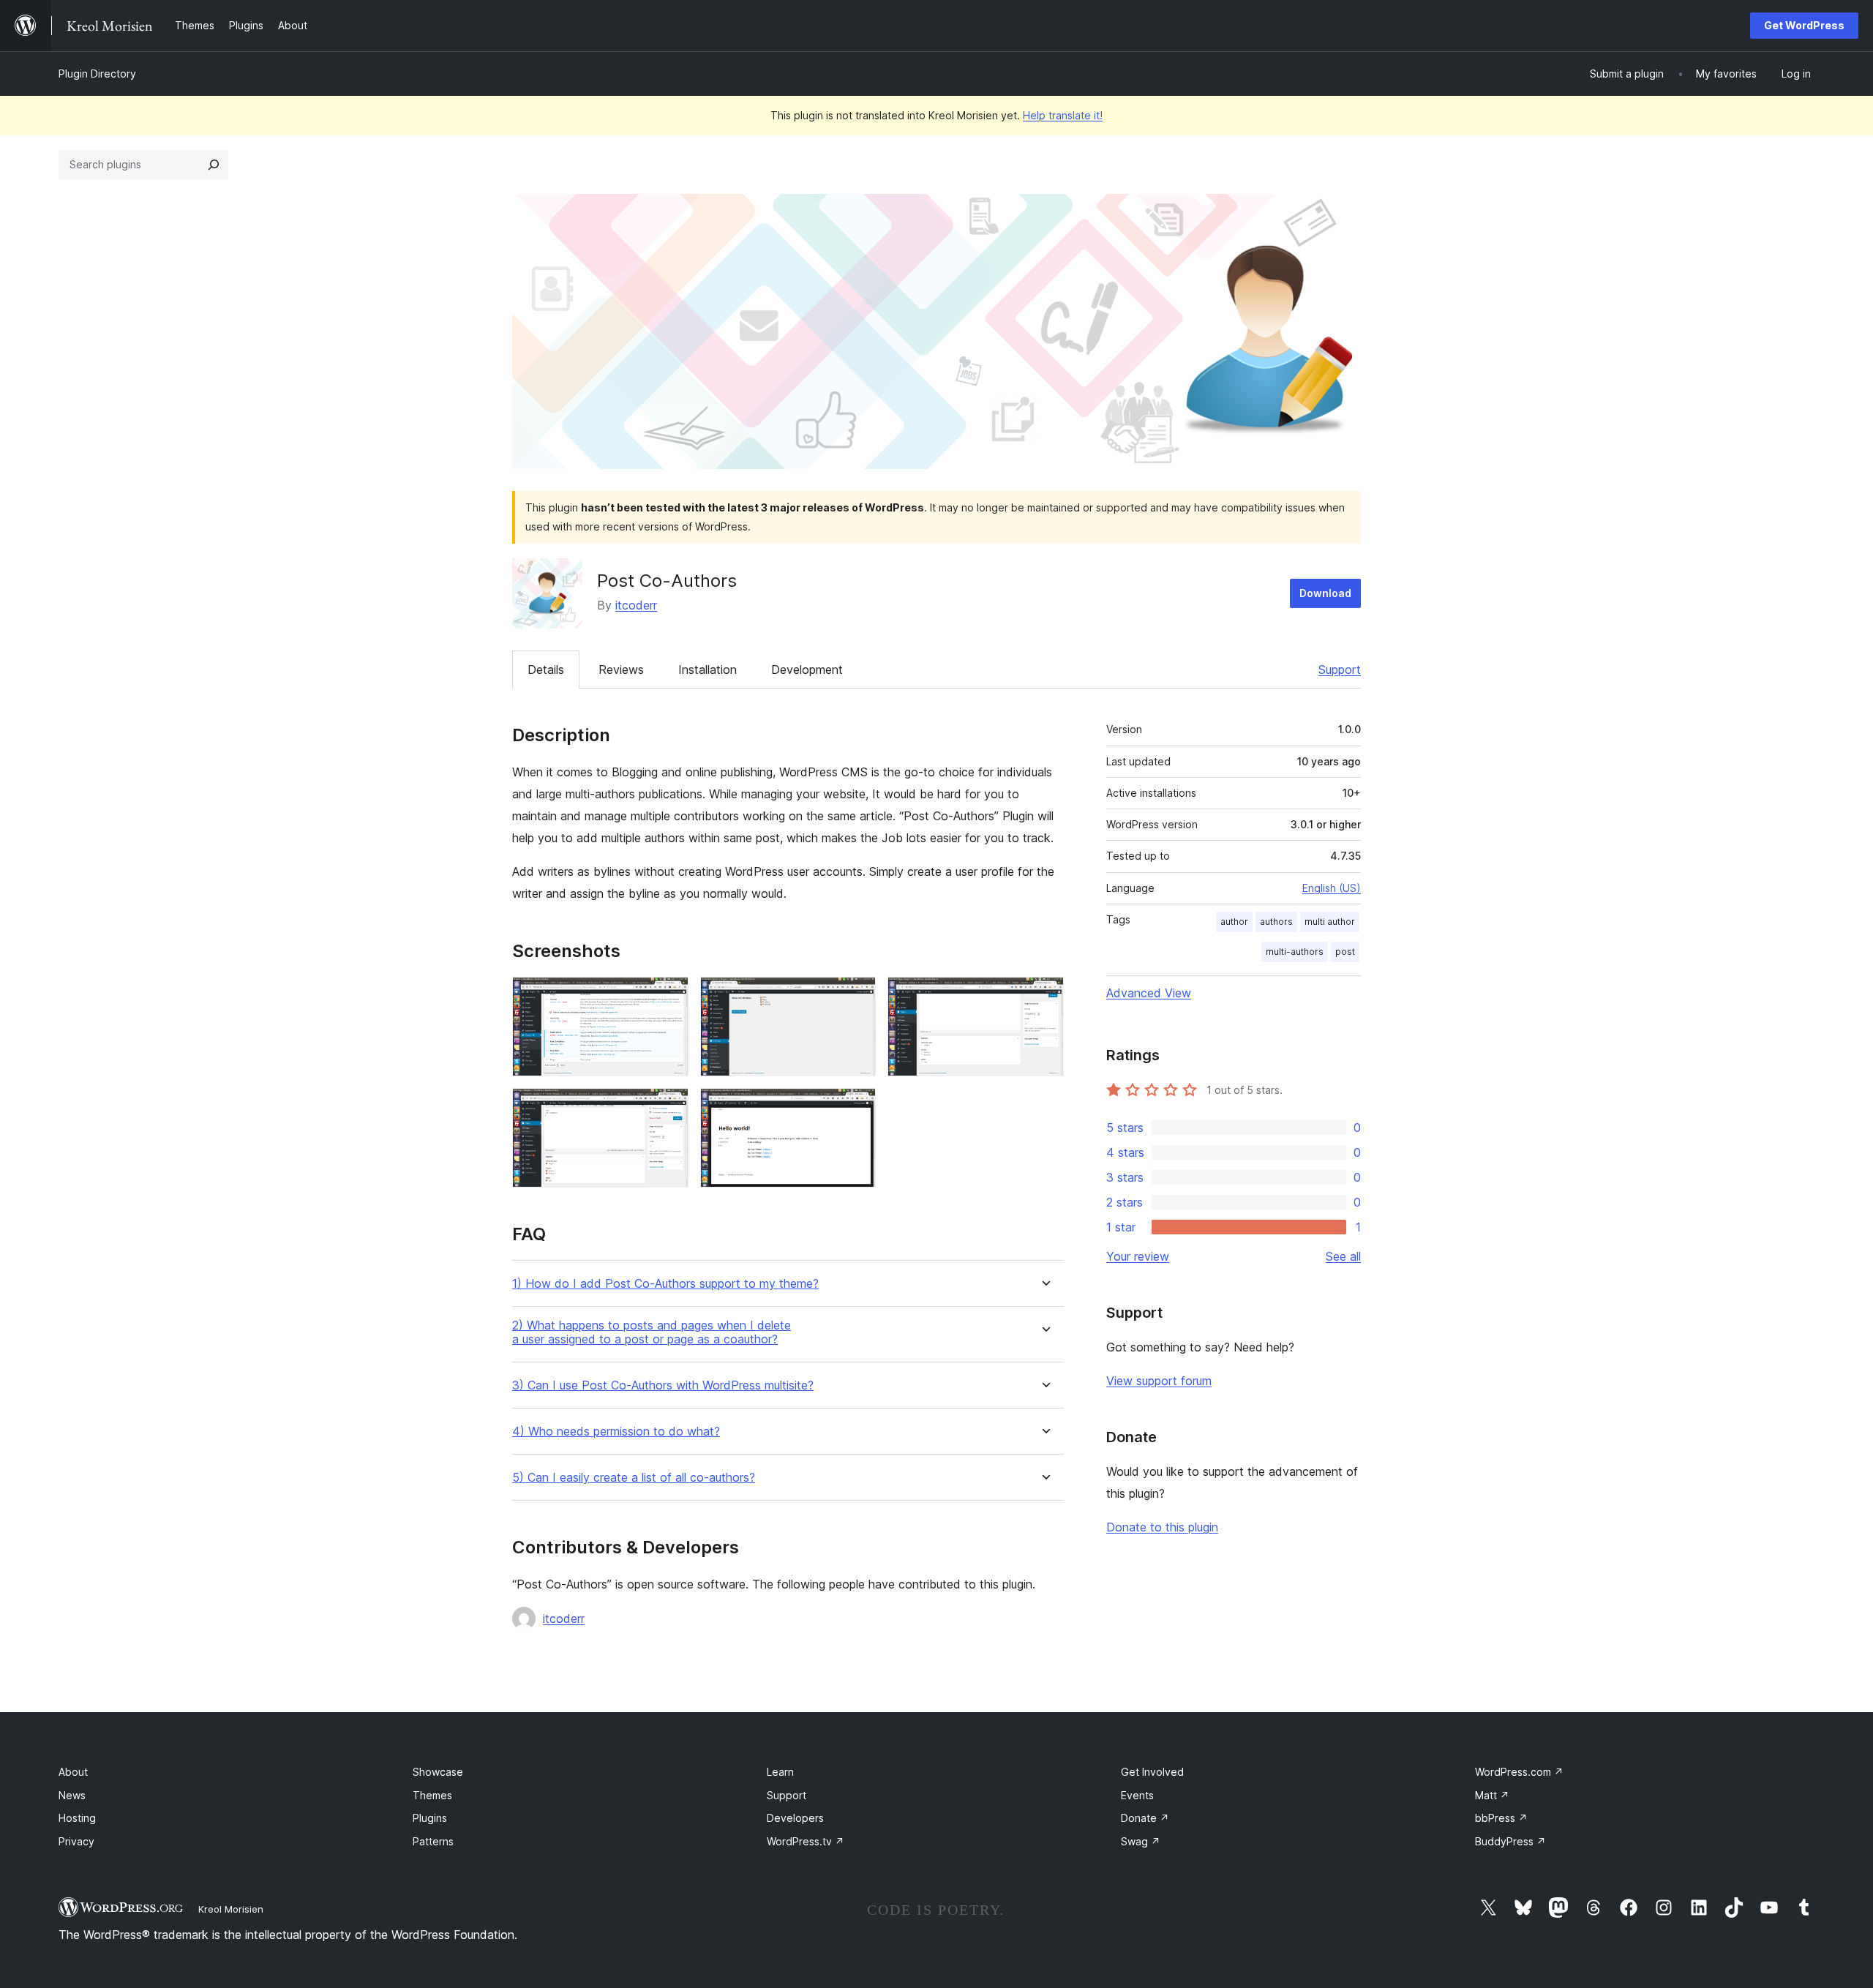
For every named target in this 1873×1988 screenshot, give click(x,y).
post (1345, 952)
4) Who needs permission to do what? (616, 1432)
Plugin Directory (97, 74)
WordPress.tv (806, 1841)
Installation (707, 669)
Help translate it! (1063, 115)
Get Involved (1152, 1772)
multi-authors (1295, 952)
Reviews (621, 669)
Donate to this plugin (1162, 1527)
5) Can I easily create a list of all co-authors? (634, 1478)
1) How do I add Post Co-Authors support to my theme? (665, 1284)
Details (546, 669)
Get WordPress (1804, 25)
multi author (1330, 922)
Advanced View (1149, 993)
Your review (1138, 1256)
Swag (1141, 1841)
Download (1325, 593)
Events (1137, 1795)
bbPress (1501, 1818)
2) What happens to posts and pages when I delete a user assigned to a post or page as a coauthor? (652, 1332)
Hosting (77, 1818)
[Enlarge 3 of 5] (1044, 997)
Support (1340, 669)
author (1234, 922)
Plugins (430, 1818)
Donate (1145, 1818)
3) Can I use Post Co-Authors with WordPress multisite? (663, 1385)
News (72, 1795)
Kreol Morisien (231, 1909)
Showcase (438, 1772)
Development (807, 669)
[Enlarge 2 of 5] (856, 997)
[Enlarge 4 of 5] (669, 1108)
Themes (432, 1795)
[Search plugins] (214, 165)
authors (1276, 922)
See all (1343, 1256)
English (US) (1332, 888)
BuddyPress (1510, 1841)
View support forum (1159, 1381)
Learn (780, 1772)
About (73, 1772)
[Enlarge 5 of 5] (856, 1108)
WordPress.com (1519, 1772)
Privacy (76, 1841)
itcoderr (636, 605)
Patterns (433, 1841)
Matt (1492, 1795)
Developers (795, 1818)
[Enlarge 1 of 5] (669, 997)
